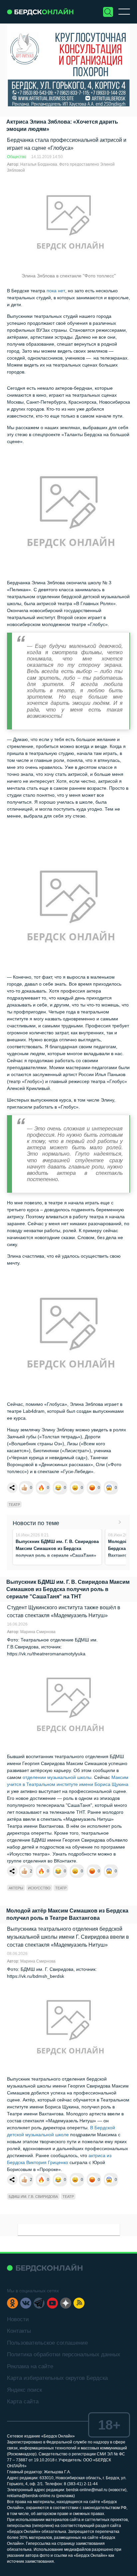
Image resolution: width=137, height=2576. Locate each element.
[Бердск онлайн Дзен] (66, 2303)
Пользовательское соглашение (47, 2343)
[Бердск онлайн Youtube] (52, 2303)
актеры (16, 1888)
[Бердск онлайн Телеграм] (39, 2303)
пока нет (55, 291)
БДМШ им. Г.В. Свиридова (33, 2197)
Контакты (19, 2331)
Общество (17, 157)
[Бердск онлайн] (40, 12)
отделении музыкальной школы (57, 1777)
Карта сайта (23, 2402)
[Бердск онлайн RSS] (79, 2303)
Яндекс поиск (24, 2390)
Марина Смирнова (38, 1632)
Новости (18, 2319)
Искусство (39, 1888)
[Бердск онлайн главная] (45, 2268)
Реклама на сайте (30, 2366)
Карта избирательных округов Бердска (57, 2378)
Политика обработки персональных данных (64, 2354)
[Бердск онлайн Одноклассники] (12, 2303)
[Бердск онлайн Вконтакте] (26, 2303)
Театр (14, 1505)
